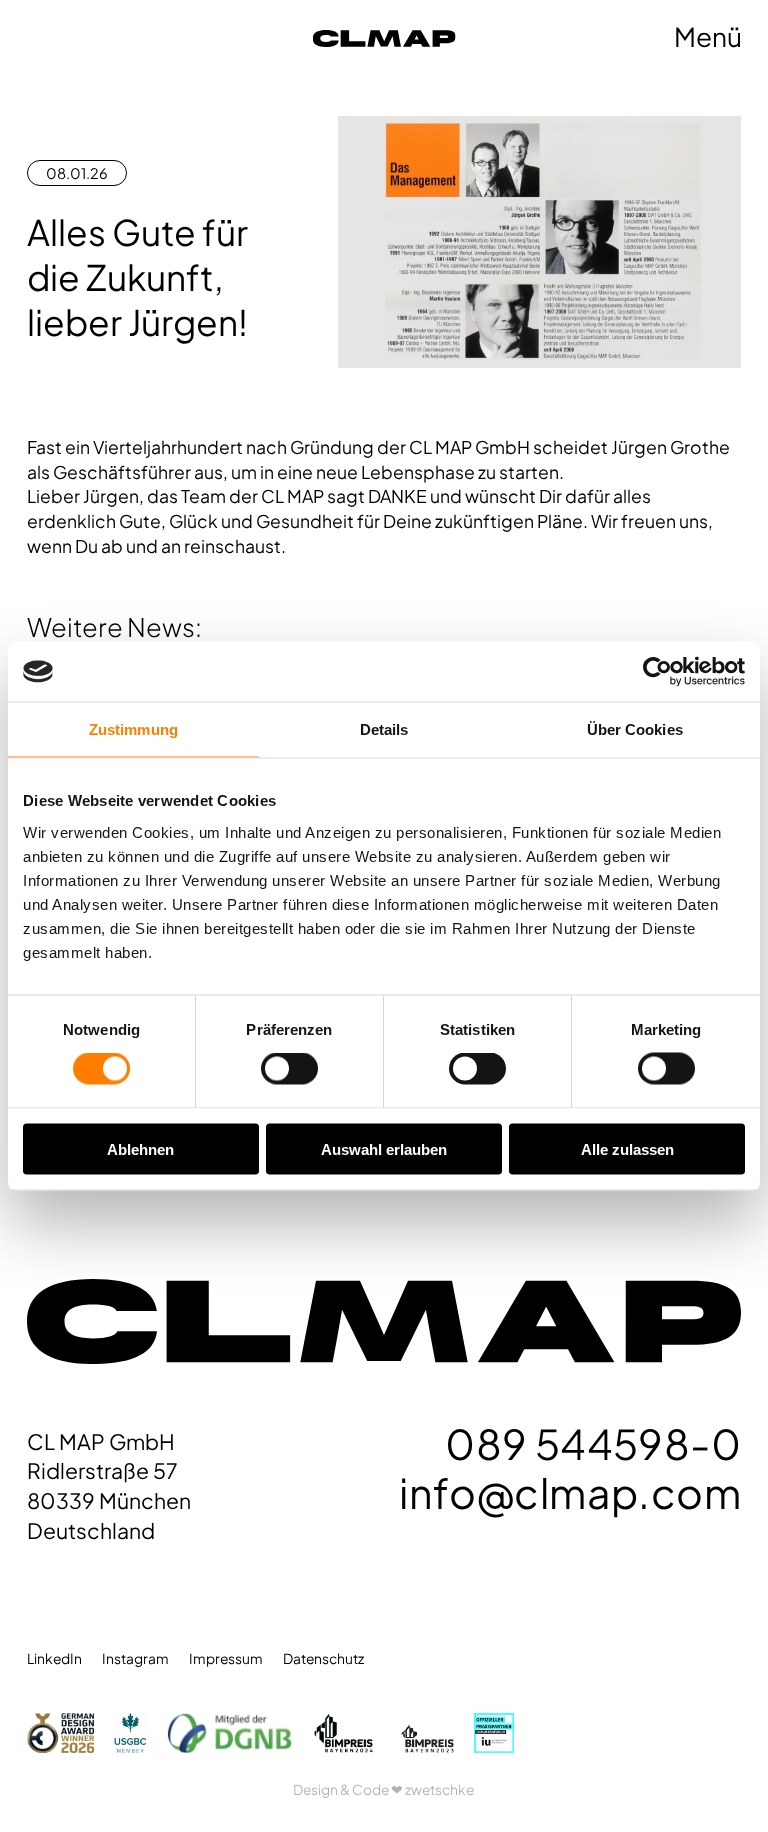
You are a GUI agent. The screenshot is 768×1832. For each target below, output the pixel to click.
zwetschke (439, 1789)
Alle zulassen (627, 1148)
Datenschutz (323, 1658)
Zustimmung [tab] (133, 729)
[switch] (289, 1069)
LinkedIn (54, 1658)
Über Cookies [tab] (635, 729)
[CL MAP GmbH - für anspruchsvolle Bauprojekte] (455, 37)
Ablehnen (140, 1148)
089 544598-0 (593, 1443)
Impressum (226, 1658)
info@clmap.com (570, 1492)
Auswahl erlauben (384, 1148)
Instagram (135, 1658)
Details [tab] (384, 729)
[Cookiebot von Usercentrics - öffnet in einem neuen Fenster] (657, 672)
